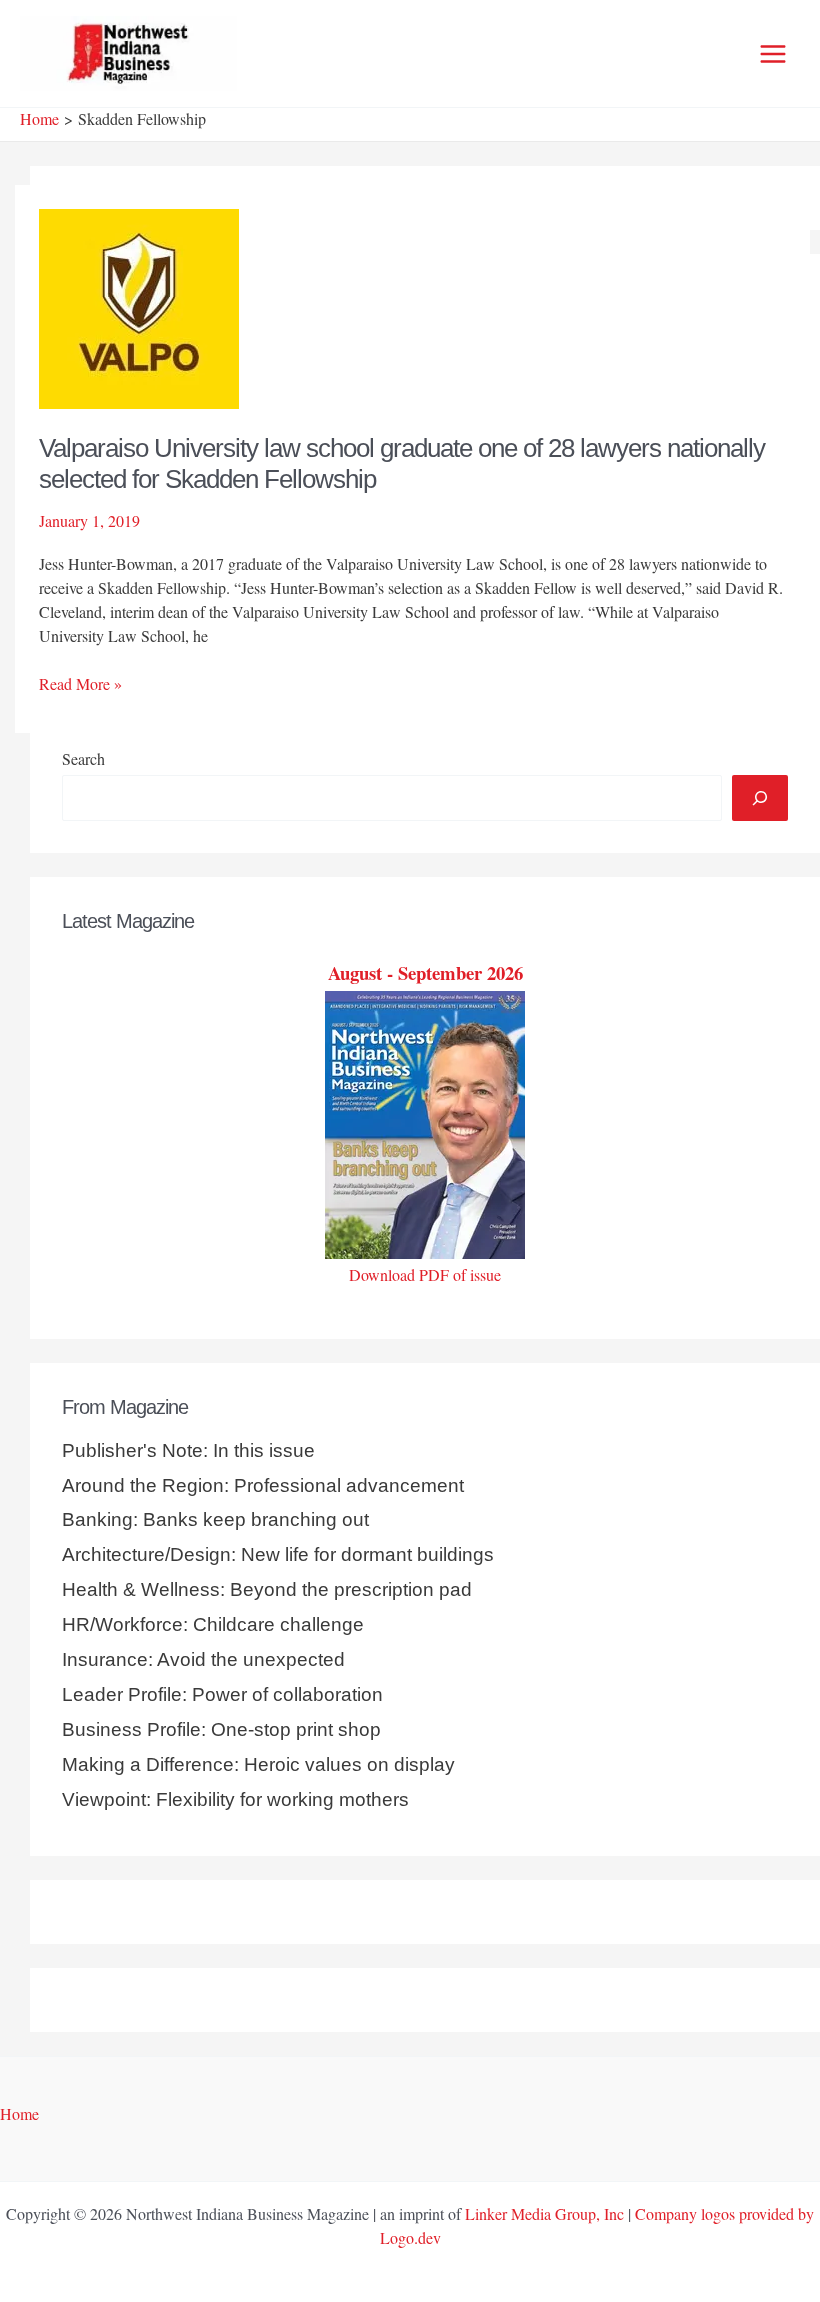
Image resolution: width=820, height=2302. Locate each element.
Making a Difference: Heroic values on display (258, 1764)
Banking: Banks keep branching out (215, 1519)
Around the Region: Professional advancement (263, 1485)
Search (83, 758)
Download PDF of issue (425, 1274)
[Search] (760, 798)
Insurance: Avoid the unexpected (203, 1659)
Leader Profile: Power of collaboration (222, 1694)
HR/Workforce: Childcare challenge (213, 1624)
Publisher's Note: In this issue (188, 1450)
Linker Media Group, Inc (544, 2213)
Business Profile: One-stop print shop (221, 1729)
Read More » (80, 684)
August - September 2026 (425, 972)
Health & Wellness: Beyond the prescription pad (267, 1589)
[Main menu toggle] (773, 54)
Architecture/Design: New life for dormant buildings (278, 1554)
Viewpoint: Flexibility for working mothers (235, 1799)
